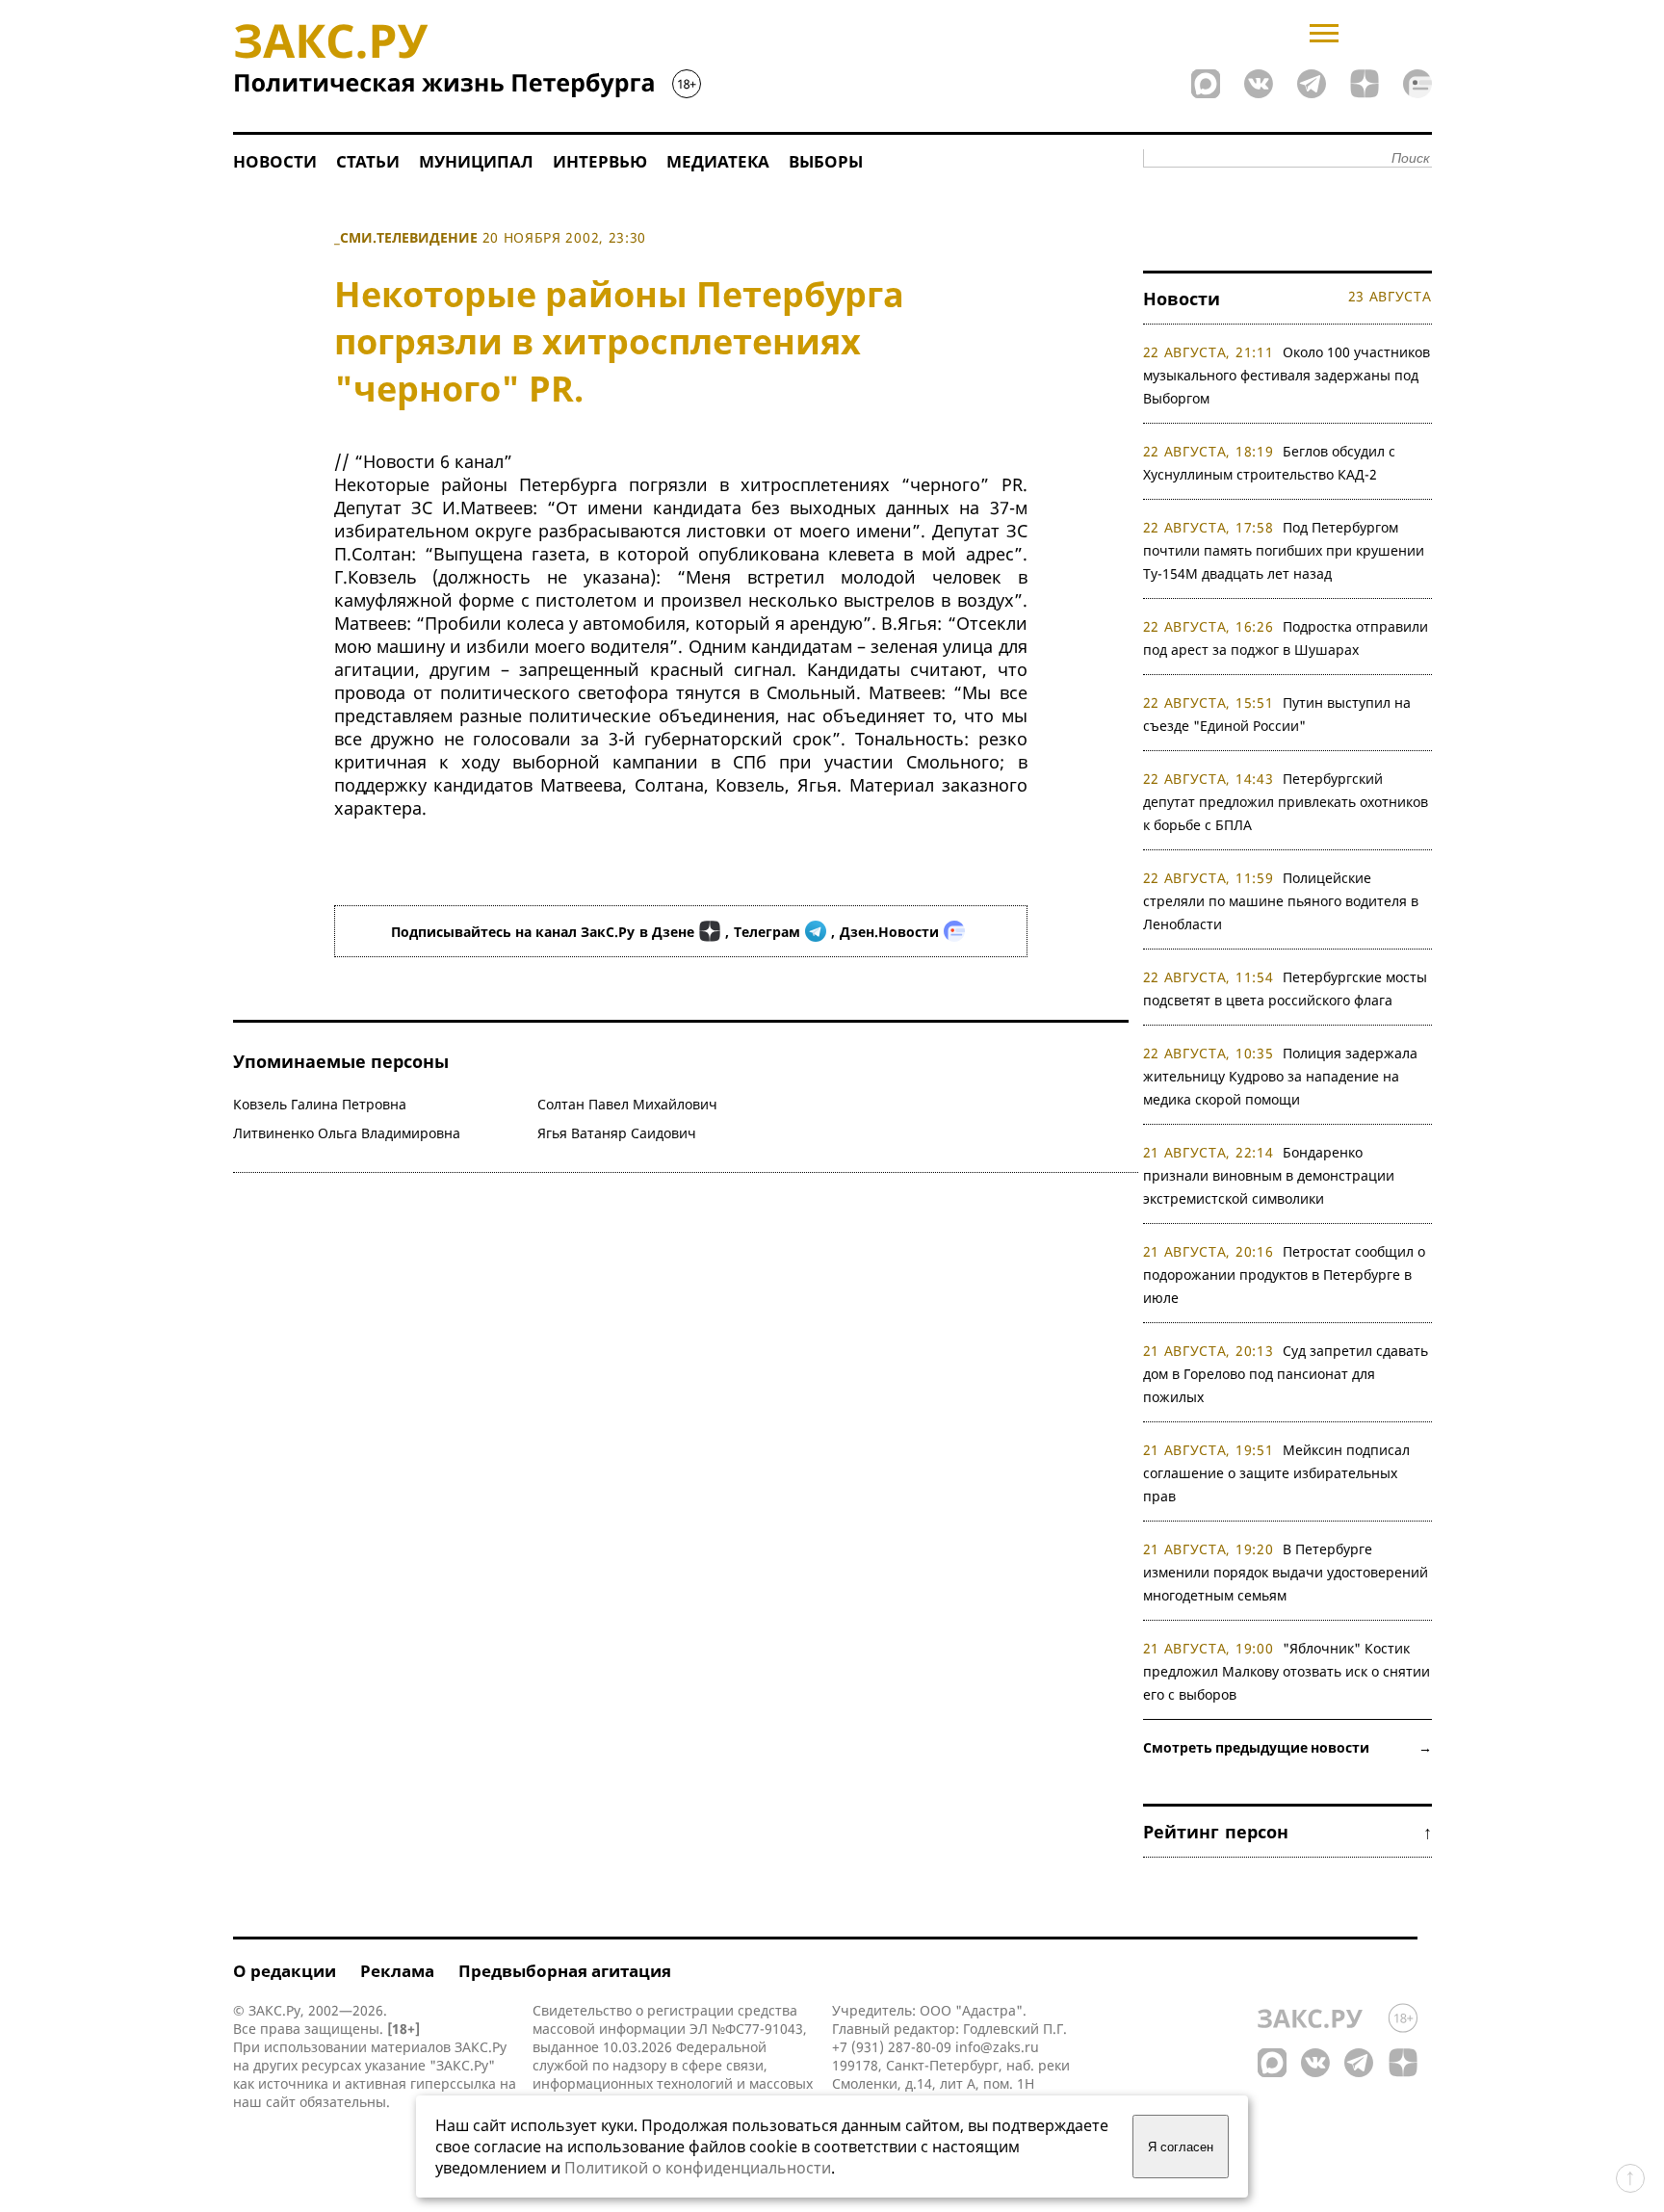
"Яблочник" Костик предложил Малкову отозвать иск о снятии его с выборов (1287, 1671)
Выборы (826, 161)
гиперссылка (453, 2083)
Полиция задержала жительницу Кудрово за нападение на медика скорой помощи (1281, 1076)
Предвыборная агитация (565, 1971)
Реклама (397, 1971)
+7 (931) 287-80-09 (892, 2047)
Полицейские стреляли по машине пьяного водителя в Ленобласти (1281, 901)
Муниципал (476, 161)
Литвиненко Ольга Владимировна (347, 1133)
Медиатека (718, 161)
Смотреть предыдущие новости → (1287, 1747)
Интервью (600, 161)
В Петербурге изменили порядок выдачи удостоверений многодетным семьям (1286, 1572)
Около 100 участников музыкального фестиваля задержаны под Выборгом (1287, 375)
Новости (275, 161)
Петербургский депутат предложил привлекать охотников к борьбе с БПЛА (1286, 802)
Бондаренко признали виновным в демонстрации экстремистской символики (1269, 1175)
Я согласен (1181, 2147)
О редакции (285, 1971)
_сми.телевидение (406, 237)
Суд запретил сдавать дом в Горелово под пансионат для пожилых (1286, 1374)
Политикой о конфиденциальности (698, 2168)
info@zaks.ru (997, 2047)
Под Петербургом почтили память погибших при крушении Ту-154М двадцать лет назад (1284, 550)
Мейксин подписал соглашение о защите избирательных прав (1277, 1473)
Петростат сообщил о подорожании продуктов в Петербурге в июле (1285, 1275)
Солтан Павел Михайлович (627, 1104)
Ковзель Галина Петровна (320, 1104)
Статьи (368, 161)
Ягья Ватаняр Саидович (617, 1133)
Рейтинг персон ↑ (1287, 1832)
